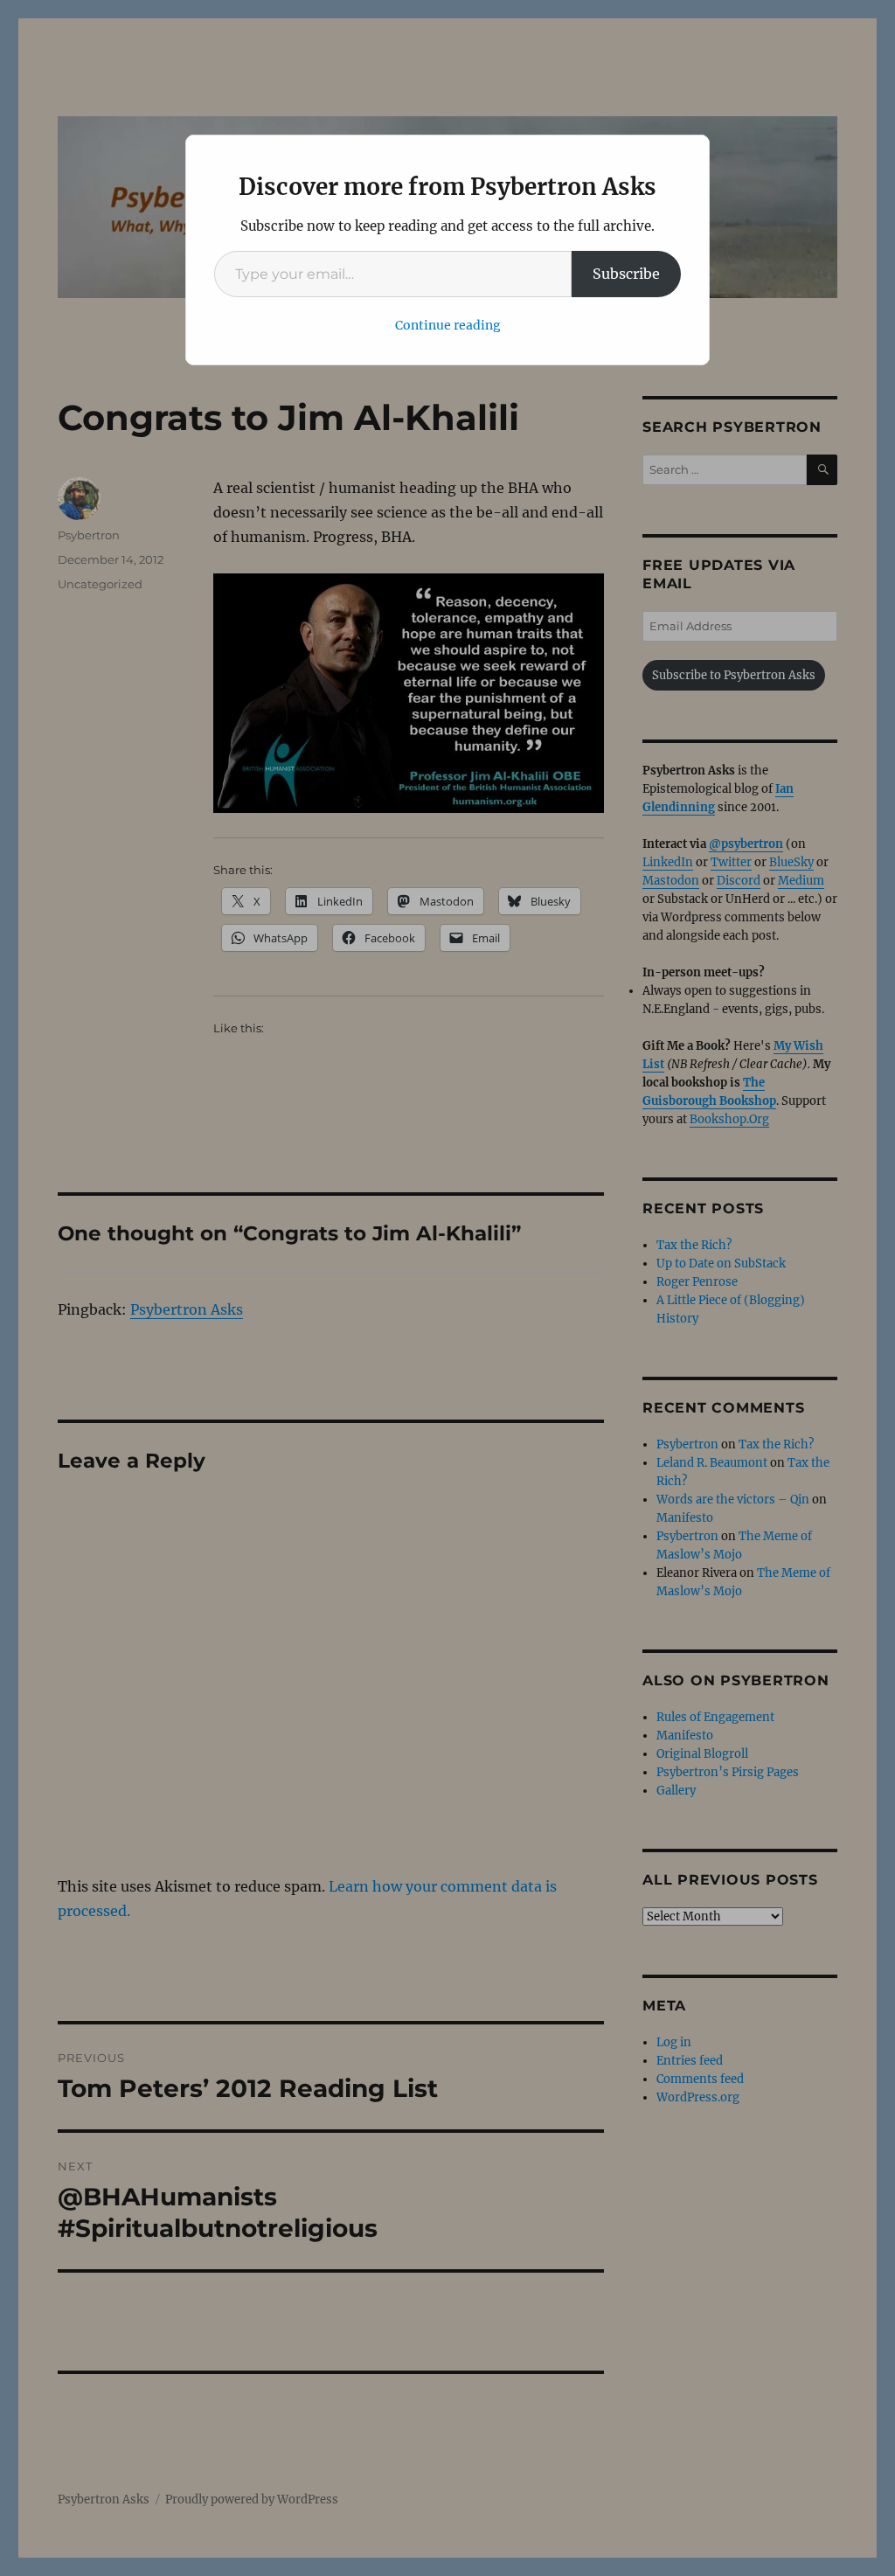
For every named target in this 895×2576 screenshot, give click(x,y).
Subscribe (626, 274)
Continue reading (448, 325)
